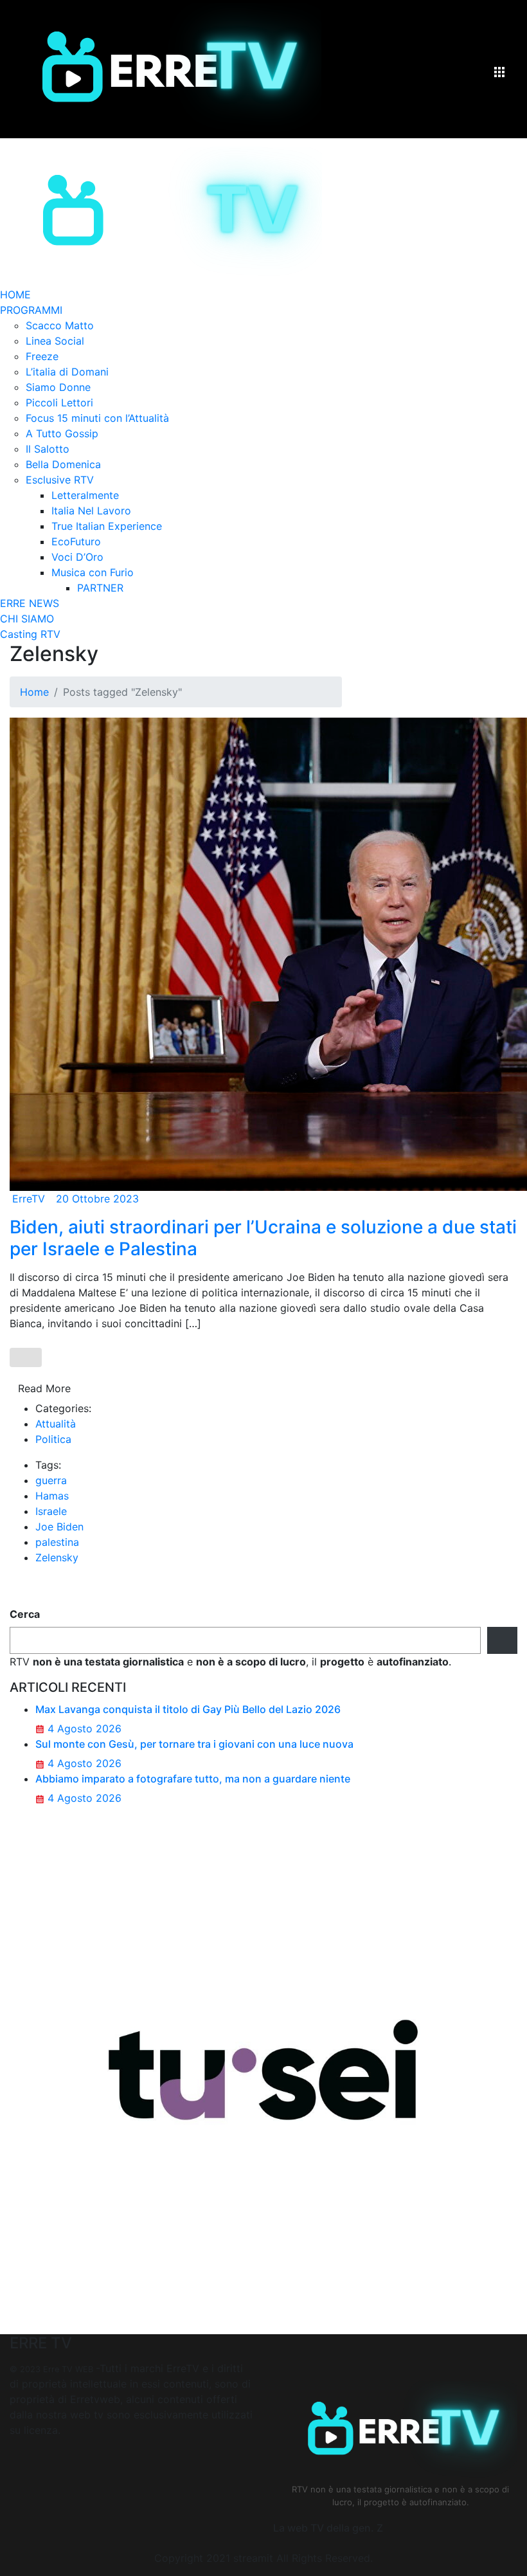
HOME (15, 295)
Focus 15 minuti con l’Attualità (97, 418)
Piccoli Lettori (59, 403)
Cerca (25, 1614)
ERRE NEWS (30, 603)
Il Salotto (48, 449)
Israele (51, 1511)
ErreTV (29, 1199)
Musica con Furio (93, 572)
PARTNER (100, 588)
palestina (57, 1542)
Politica (53, 1439)
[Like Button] (26, 1357)
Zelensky (57, 1557)
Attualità (56, 1424)
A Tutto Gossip (62, 433)
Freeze (42, 356)
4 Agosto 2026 (83, 1728)
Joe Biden (59, 1527)
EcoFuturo (76, 541)
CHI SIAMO (27, 619)
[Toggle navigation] (499, 75)
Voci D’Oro (77, 557)
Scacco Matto (60, 325)
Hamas (52, 1496)
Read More (44, 1388)
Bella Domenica (63, 464)
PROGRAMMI (31, 310)
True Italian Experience (107, 526)
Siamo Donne (58, 387)
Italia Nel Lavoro (91, 511)
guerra (51, 1480)
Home (34, 692)
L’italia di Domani (67, 372)
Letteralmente (85, 495)
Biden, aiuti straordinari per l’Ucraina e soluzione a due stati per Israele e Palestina (263, 1238)
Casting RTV (30, 634)
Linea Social (55, 341)
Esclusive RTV (60, 480)
